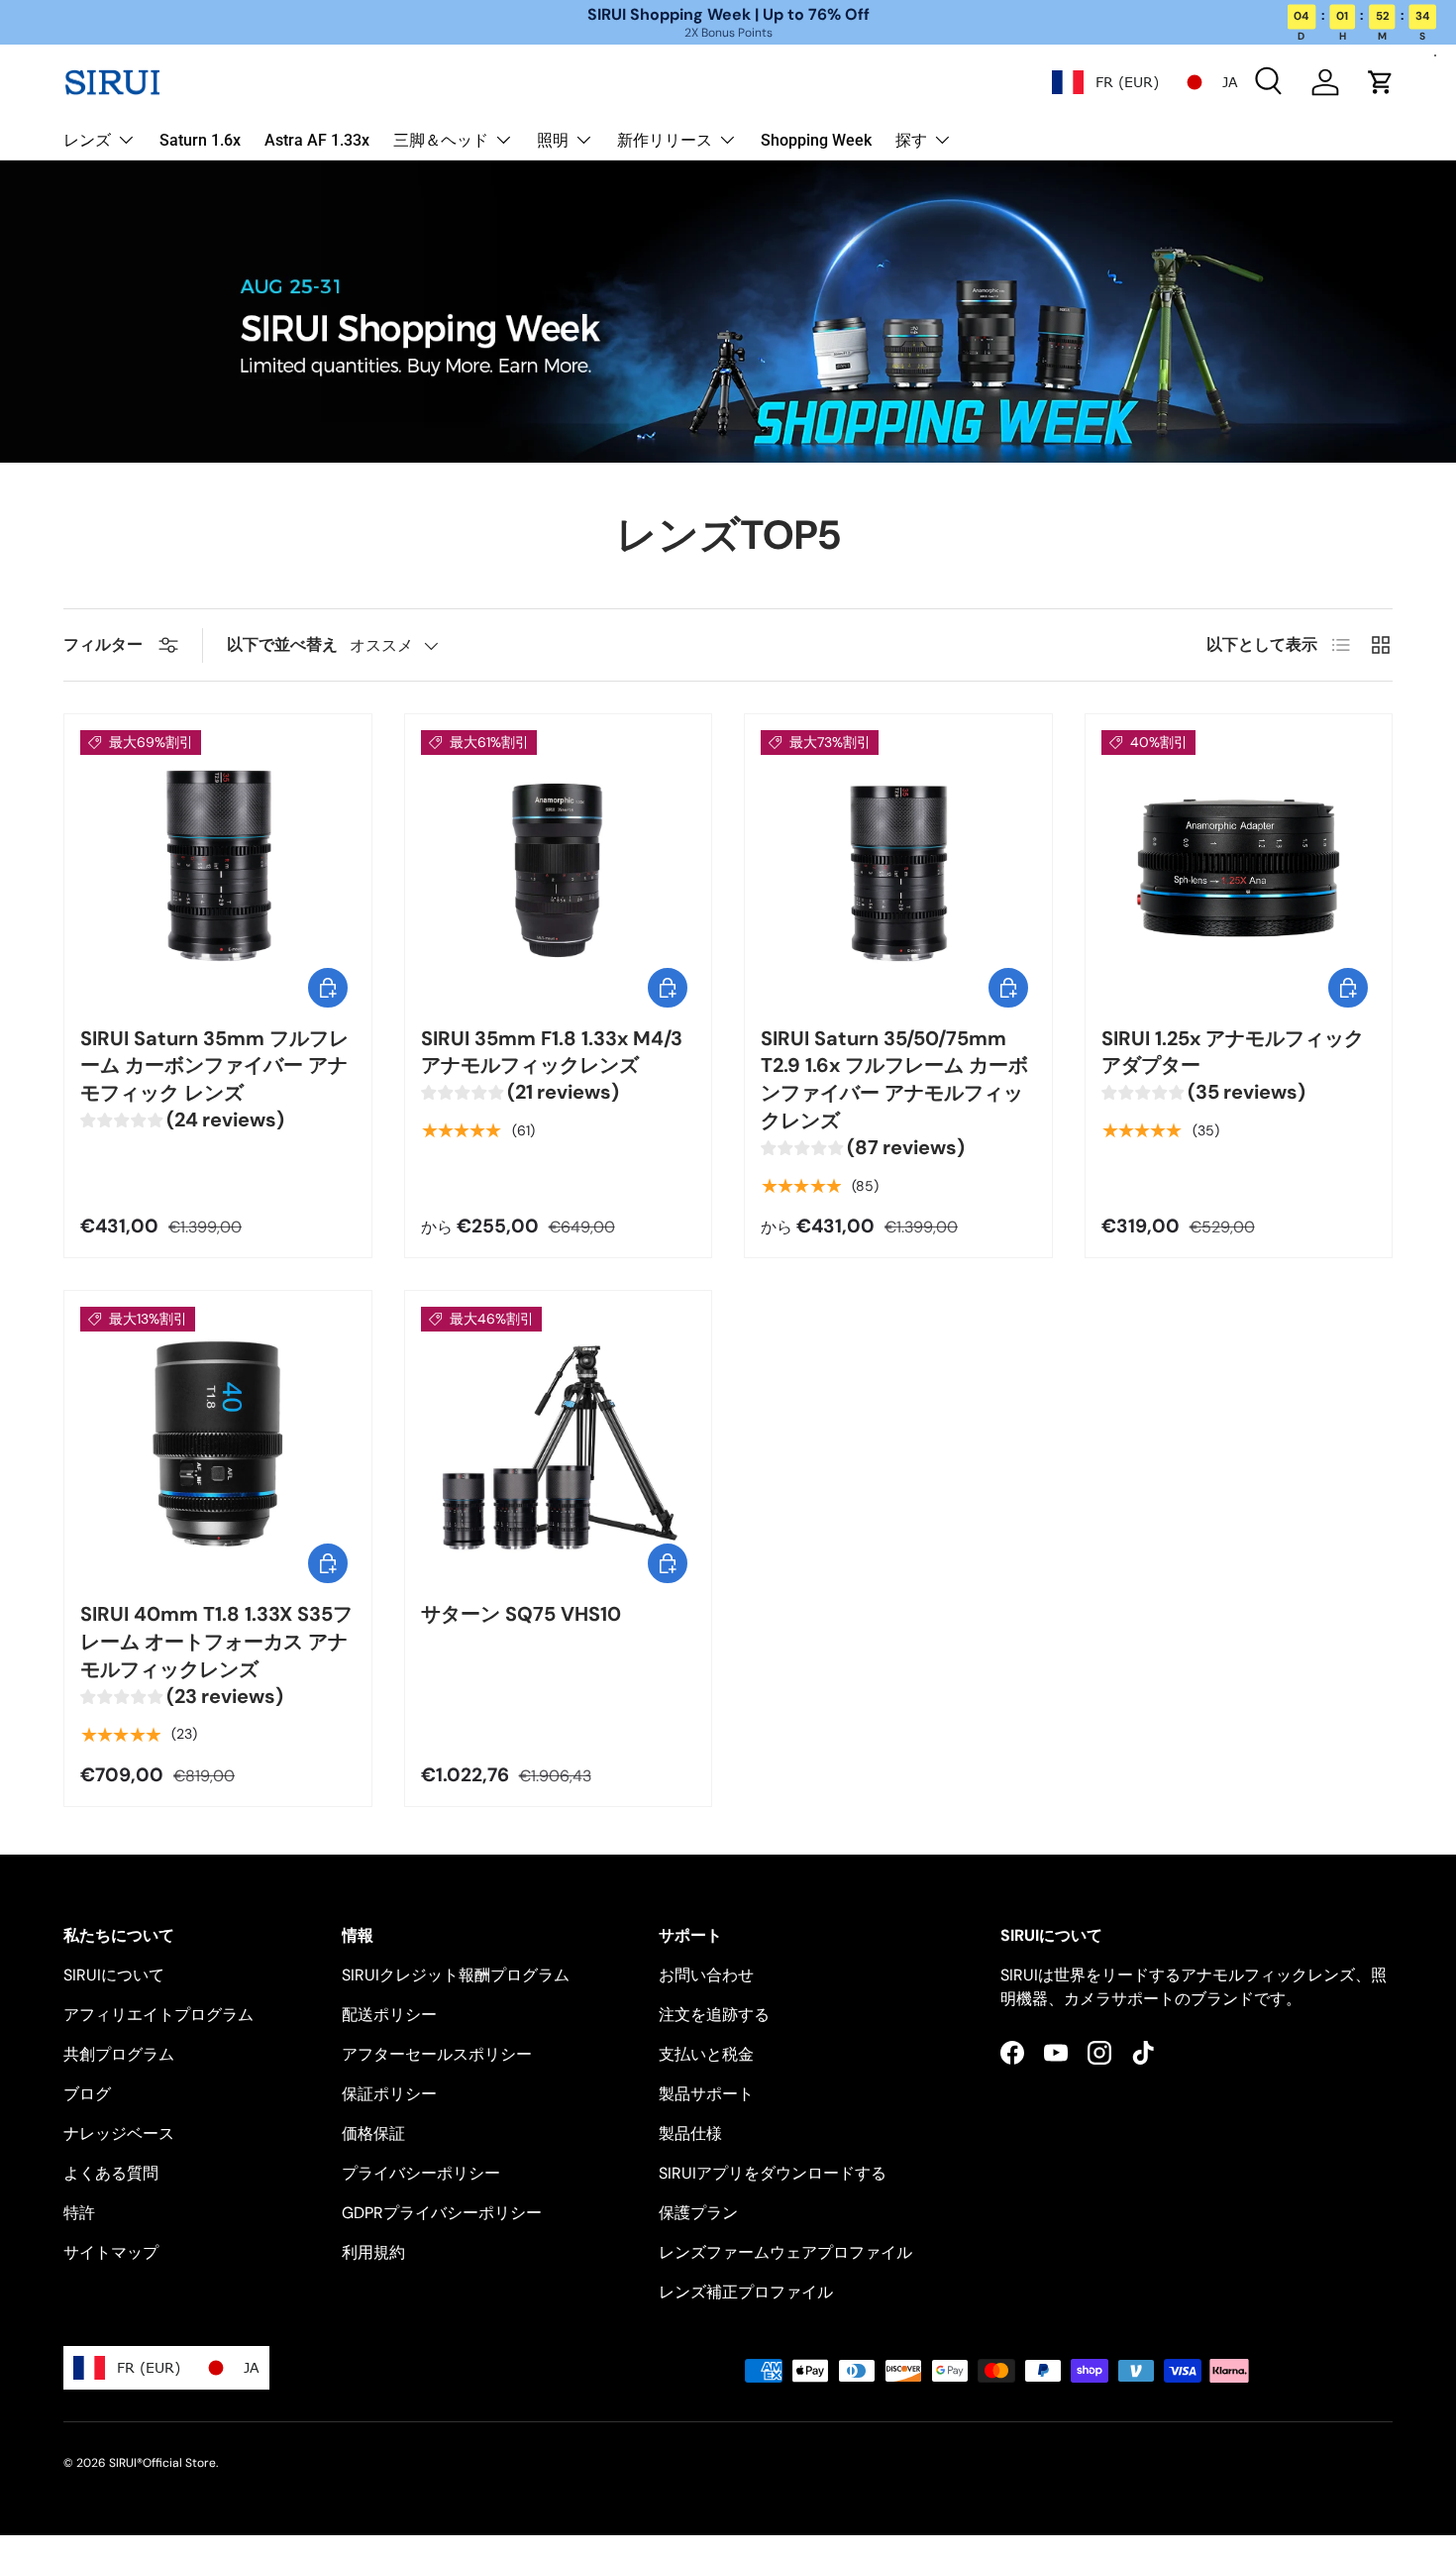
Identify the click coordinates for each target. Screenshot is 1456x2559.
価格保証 (373, 2133)
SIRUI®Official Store (162, 2463)
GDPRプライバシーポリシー (442, 2213)
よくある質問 (111, 2173)
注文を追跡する (714, 2015)
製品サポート (706, 2094)
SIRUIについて (114, 1975)
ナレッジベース (119, 2133)
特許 (79, 2213)
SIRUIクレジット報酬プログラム (456, 1975)
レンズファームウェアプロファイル (785, 2252)
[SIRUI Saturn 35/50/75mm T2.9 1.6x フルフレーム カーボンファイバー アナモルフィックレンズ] (898, 868)
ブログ (87, 2094)
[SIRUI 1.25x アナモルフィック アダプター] (1239, 868)
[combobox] (1105, 82)
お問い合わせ (706, 1975)
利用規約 (373, 2252)
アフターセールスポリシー (437, 2054)
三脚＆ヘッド (441, 140)
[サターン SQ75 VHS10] (559, 1444)
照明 (553, 140)
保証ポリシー (389, 2094)
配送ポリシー (389, 2015)
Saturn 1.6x (200, 140)
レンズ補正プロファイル (746, 2292)
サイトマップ (111, 2252)
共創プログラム (119, 2054)
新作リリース (665, 140)
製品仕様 (690, 2133)
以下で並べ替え (282, 644)
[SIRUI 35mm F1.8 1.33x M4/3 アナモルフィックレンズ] (559, 868)
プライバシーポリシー (421, 2173)
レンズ (87, 140)
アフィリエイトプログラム (158, 2015)
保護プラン (698, 2213)
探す (911, 140)
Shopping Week (816, 140)
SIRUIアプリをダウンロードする (773, 2173)
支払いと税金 (706, 2054)
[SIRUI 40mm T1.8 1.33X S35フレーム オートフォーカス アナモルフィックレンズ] (218, 1444)
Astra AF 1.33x (317, 140)
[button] (1381, 82)
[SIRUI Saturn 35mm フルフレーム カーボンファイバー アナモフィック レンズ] (218, 868)
